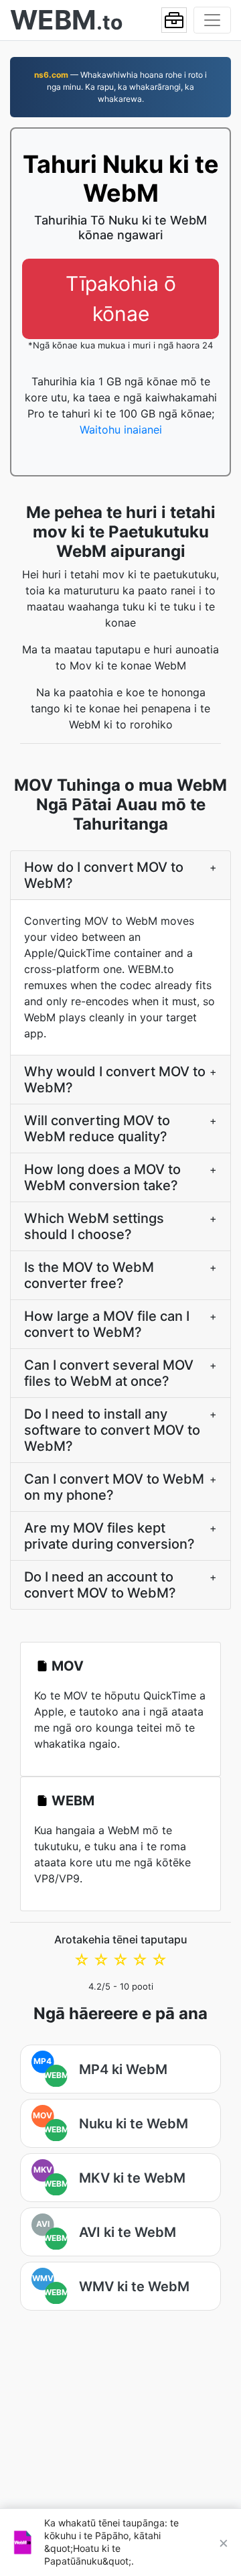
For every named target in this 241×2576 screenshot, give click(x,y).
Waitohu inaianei (121, 430)
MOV (68, 1666)
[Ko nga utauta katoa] (174, 20)
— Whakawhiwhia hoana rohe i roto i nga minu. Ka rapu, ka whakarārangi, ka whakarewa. (120, 87)
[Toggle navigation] (212, 20)
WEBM (73, 1801)
